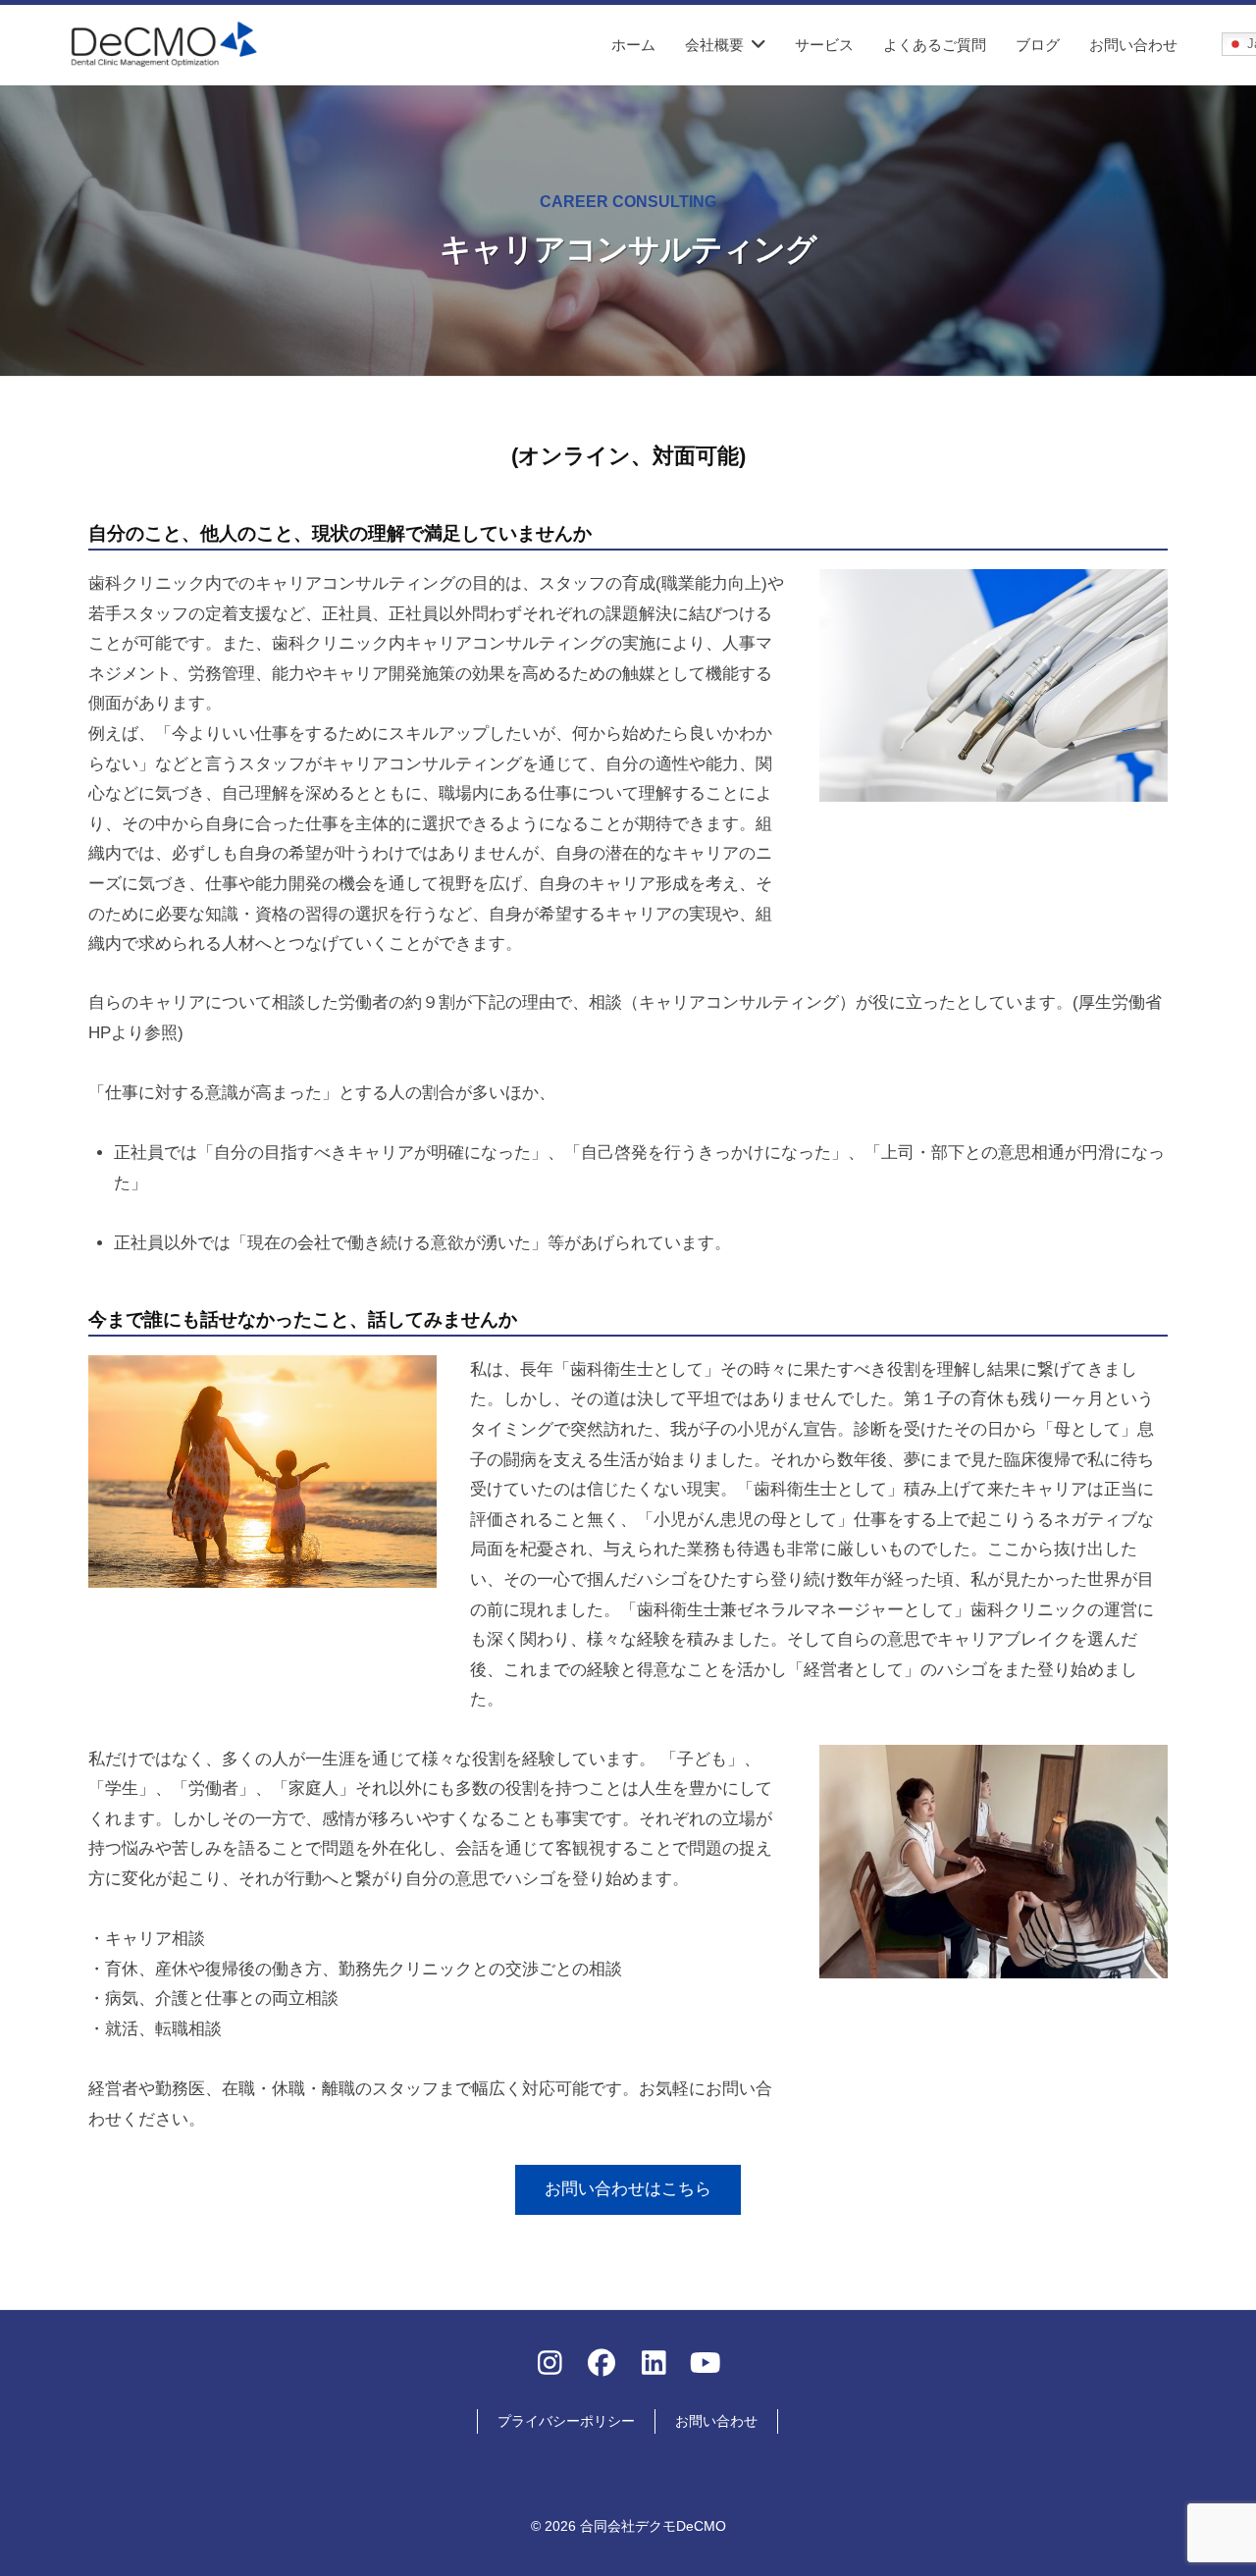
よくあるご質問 (935, 45)
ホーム (633, 45)
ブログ (1038, 45)
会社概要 (714, 45)
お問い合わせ (1133, 45)
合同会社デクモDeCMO (653, 2526)
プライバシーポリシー (566, 2421)
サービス (824, 45)
